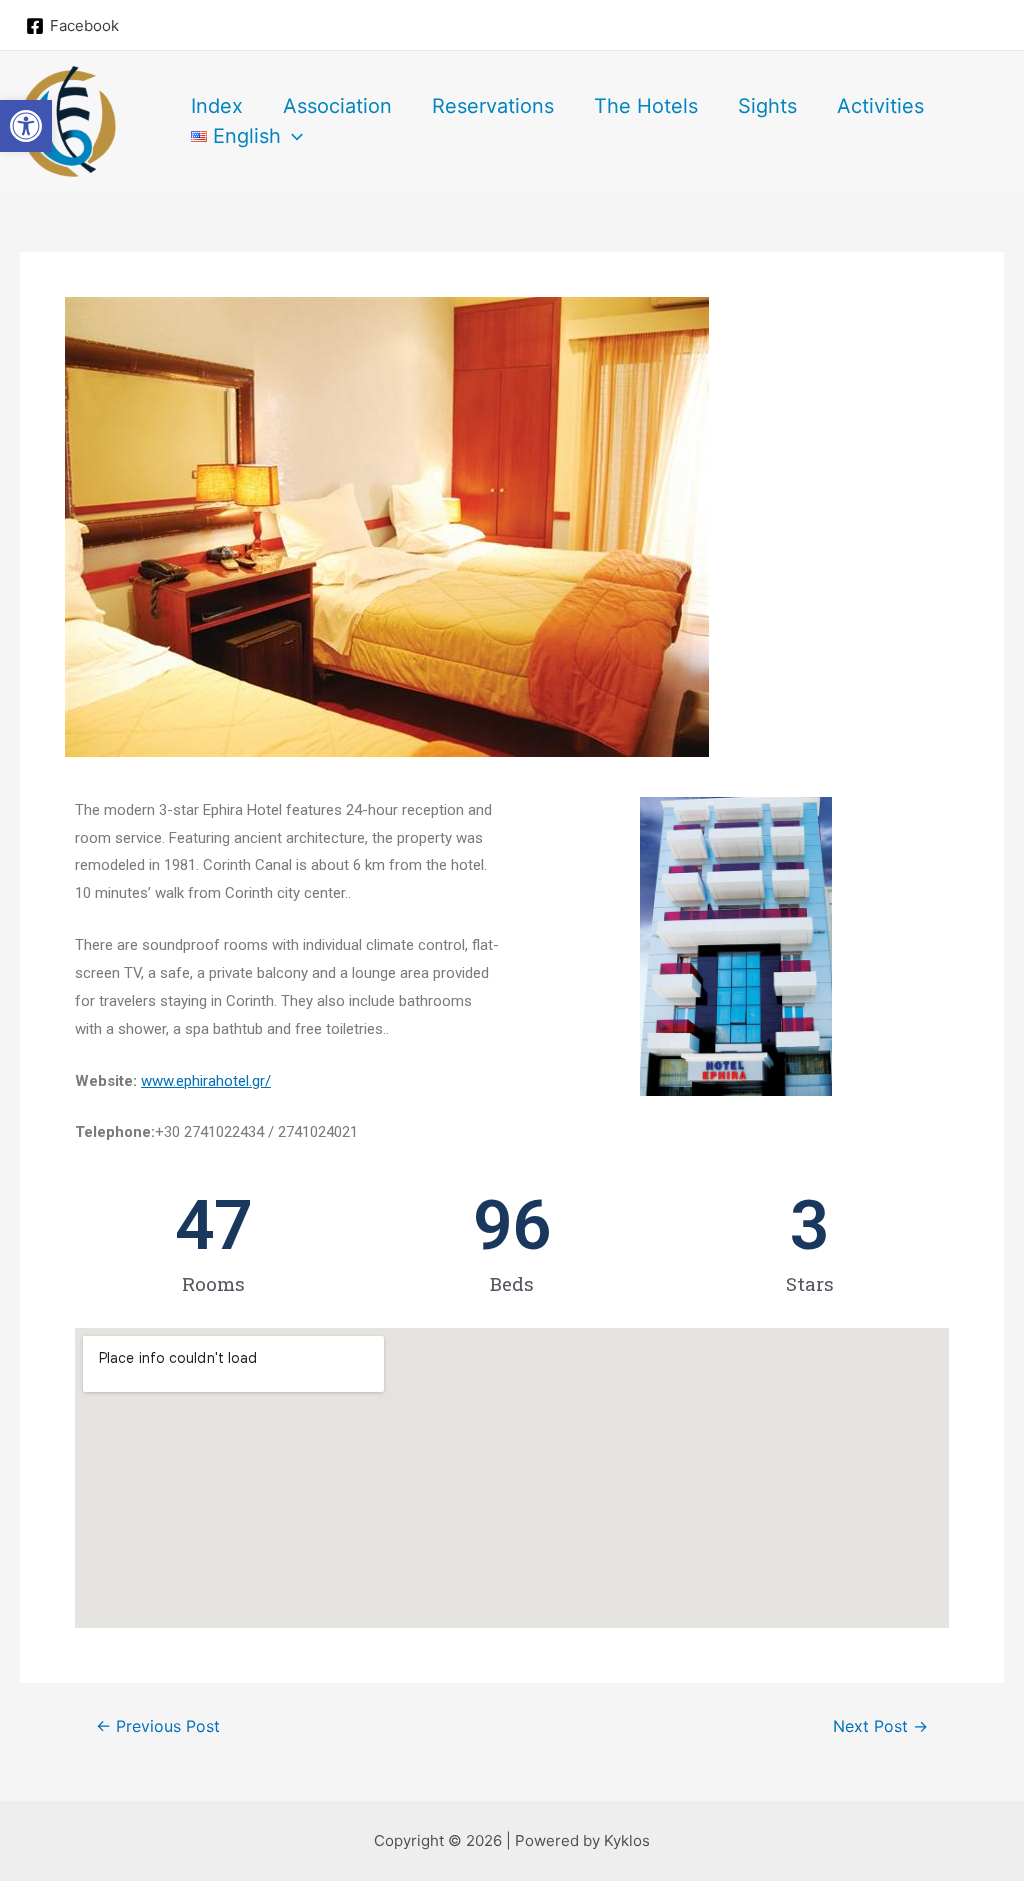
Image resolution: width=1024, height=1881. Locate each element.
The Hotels (646, 106)
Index (217, 106)
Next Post (880, 1727)
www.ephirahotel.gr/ (206, 1081)
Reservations (493, 106)
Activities (880, 106)
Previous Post (158, 1727)
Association (337, 106)
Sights (767, 106)
